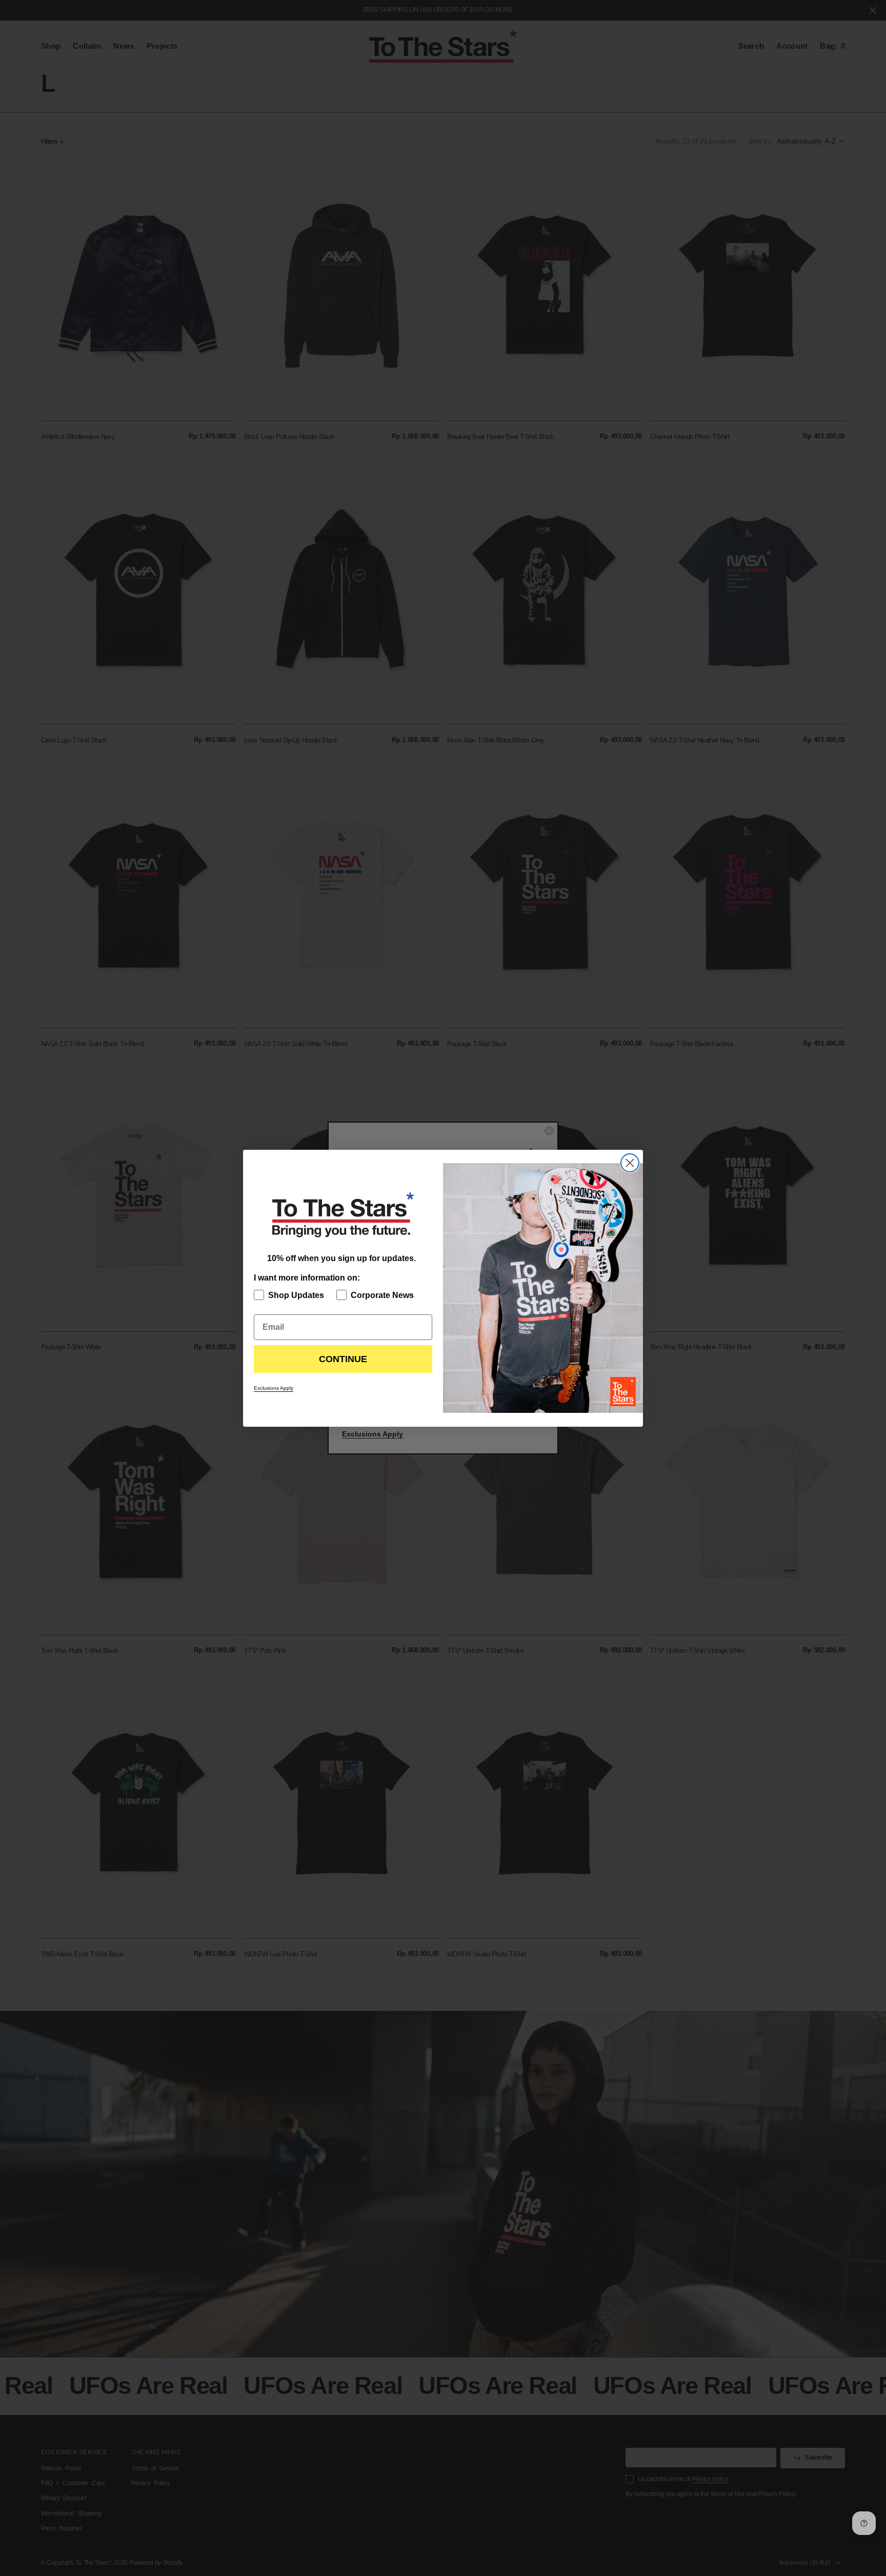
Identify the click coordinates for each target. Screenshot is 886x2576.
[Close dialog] (630, 1163)
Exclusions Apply (274, 1388)
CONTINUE (343, 1359)
